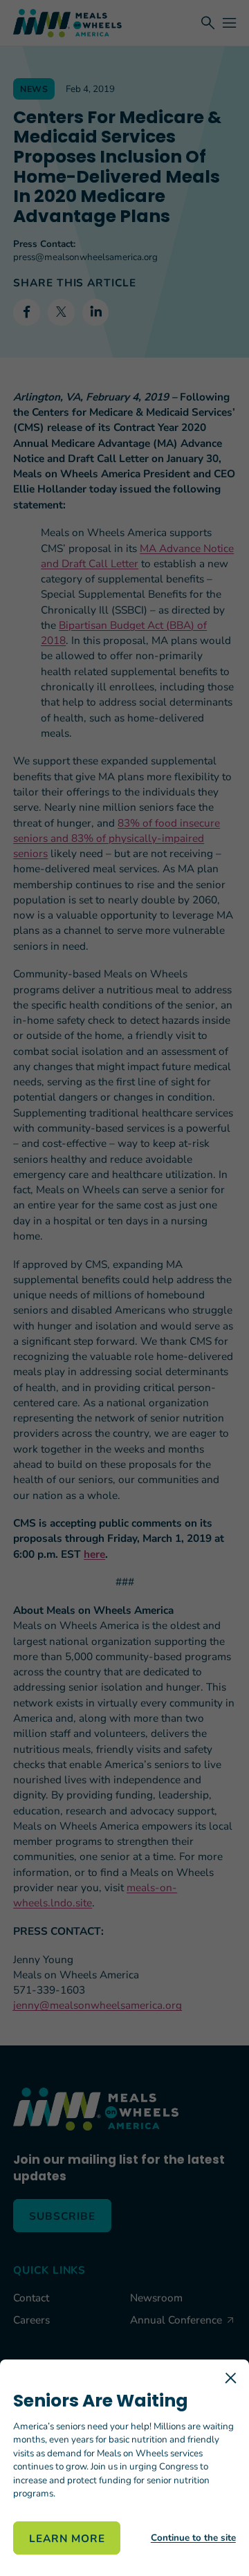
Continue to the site (193, 2538)
